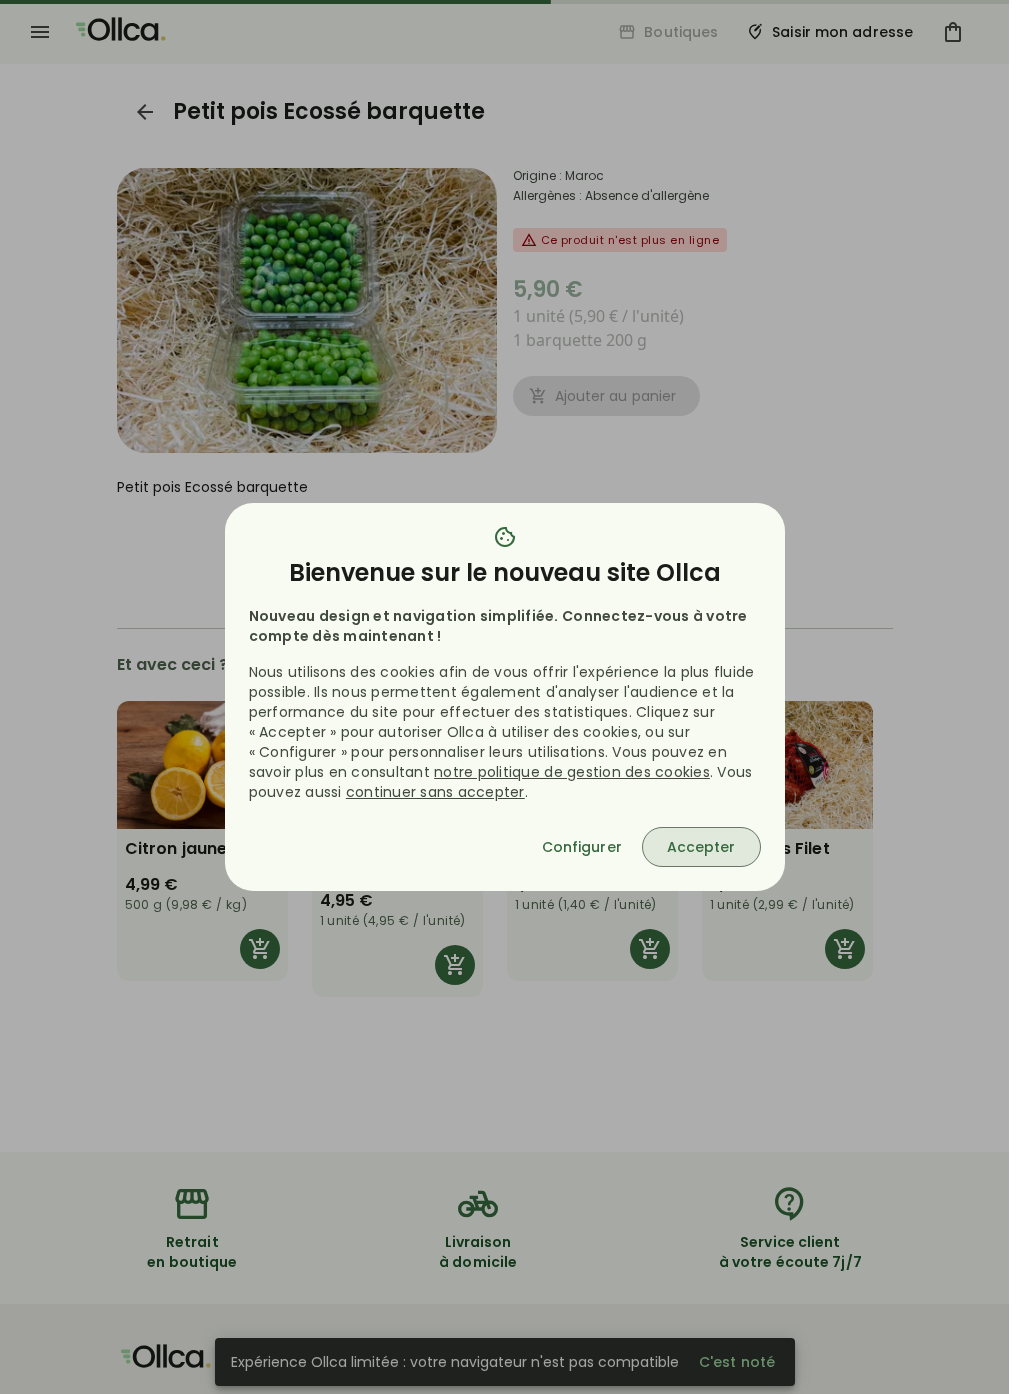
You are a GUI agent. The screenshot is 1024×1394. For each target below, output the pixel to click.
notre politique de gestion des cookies (572, 772)
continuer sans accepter (435, 792)
